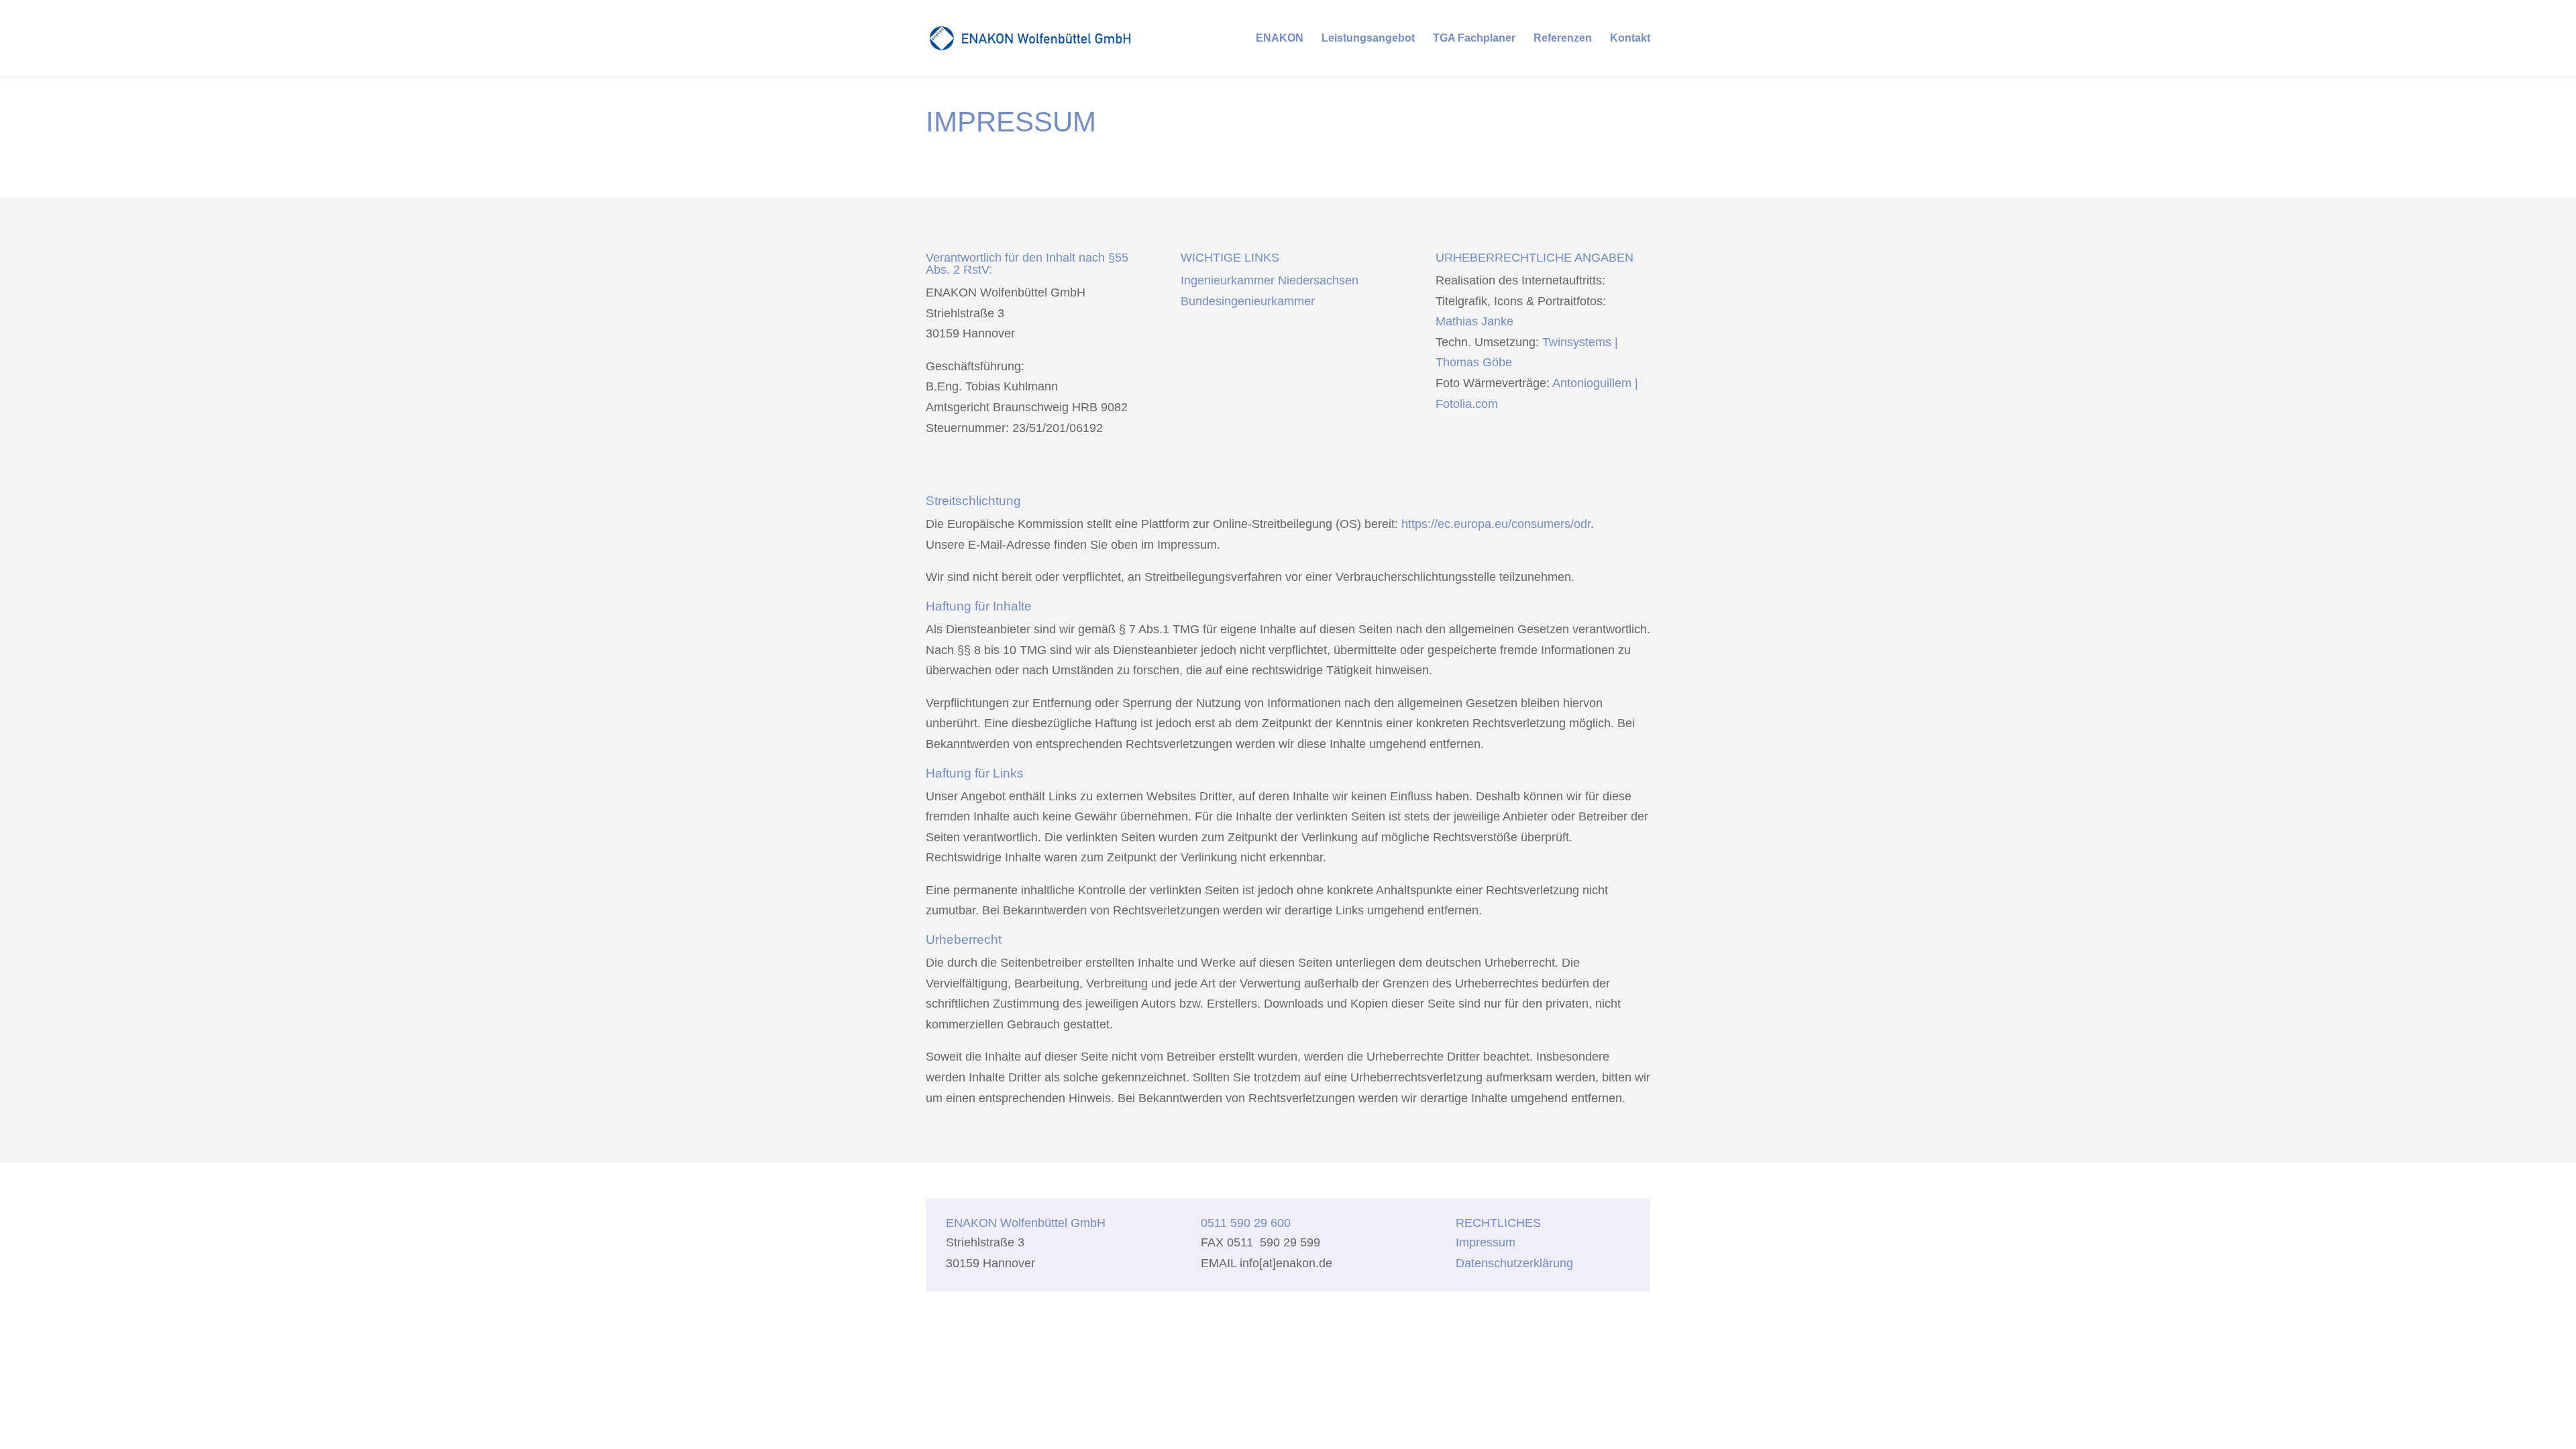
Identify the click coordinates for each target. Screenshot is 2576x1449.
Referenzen (1563, 39)
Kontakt (1630, 39)
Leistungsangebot (1368, 39)
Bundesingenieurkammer (1248, 301)
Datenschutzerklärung (1514, 1263)
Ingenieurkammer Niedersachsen (1270, 280)
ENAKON (1280, 39)
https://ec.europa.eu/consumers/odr (1496, 524)
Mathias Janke (1474, 321)
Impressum (1486, 1242)
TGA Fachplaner (1474, 39)
